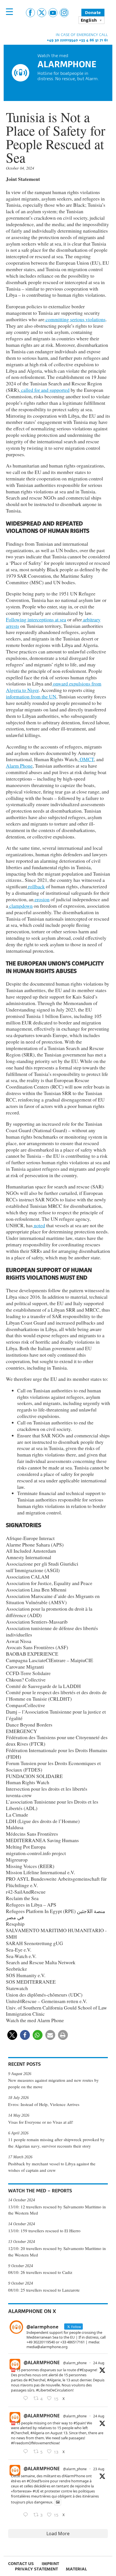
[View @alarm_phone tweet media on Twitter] (58, 2502)
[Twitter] (42, 13)
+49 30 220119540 (62, 40)
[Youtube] (53, 13)
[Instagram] (64, 13)
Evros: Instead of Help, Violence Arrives (44, 2104)
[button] (12, 2035)
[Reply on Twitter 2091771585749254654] (27, 2399)
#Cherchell (20, 2433)
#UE (36, 2491)
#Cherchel (37, 2380)
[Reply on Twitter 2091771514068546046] (27, 2452)
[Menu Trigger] (9, 12)
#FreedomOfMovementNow (35, 2443)
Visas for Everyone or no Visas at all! (41, 2122)
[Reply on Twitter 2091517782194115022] (27, 2515)
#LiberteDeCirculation (54, 2390)
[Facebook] (30, 13)
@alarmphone (42, 2363)
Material (76, 2569)
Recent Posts (24, 2064)
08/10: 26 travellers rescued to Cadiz (40, 2272)
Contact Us (21, 2563)
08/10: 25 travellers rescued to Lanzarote (44, 2290)
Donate (93, 13)
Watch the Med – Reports (40, 2191)
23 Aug (99, 2469)
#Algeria (37, 2433)
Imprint (50, 2563)
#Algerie (54, 2380)
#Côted (33, 2481)
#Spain (79, 2423)
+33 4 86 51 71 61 (93, 40)
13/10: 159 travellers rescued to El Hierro (44, 2231)
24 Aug (99, 2363)
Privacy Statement (36, 2569)
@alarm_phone (75, 2363)
